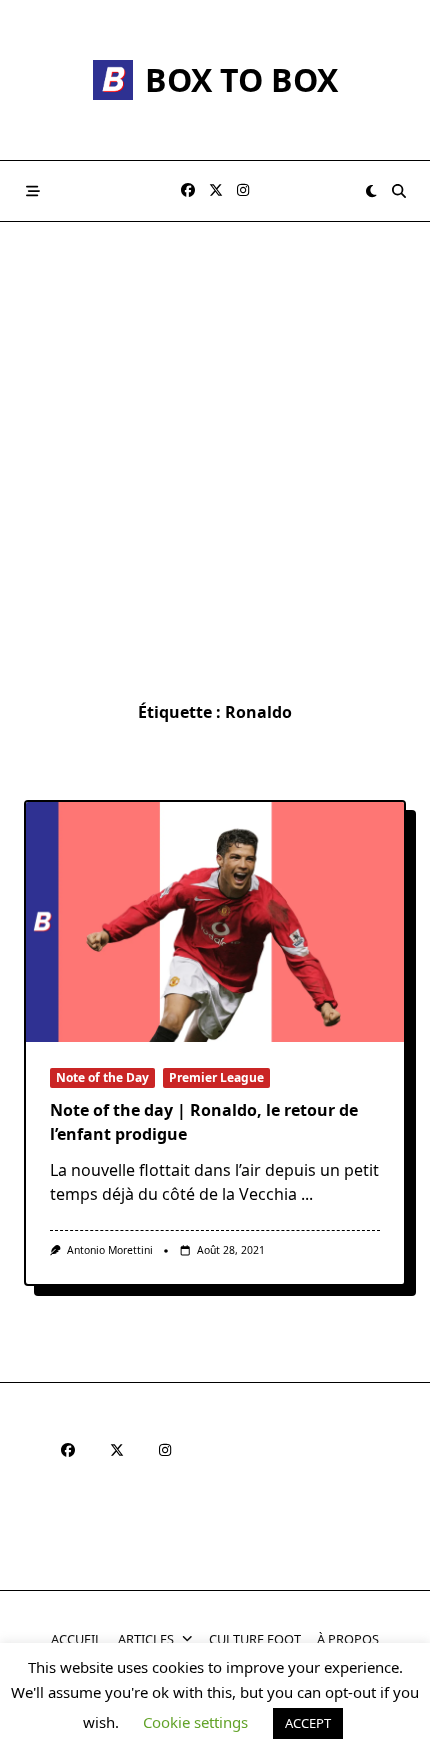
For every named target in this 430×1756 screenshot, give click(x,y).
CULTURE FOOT (255, 1639)
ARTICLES (146, 1639)
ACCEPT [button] (308, 1723)
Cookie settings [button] (195, 1722)
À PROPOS (348, 1639)
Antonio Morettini (110, 1250)
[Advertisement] (215, 447)
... (307, 1194)
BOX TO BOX (241, 79)
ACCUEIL (76, 1639)
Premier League (216, 1077)
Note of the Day (102, 1077)
